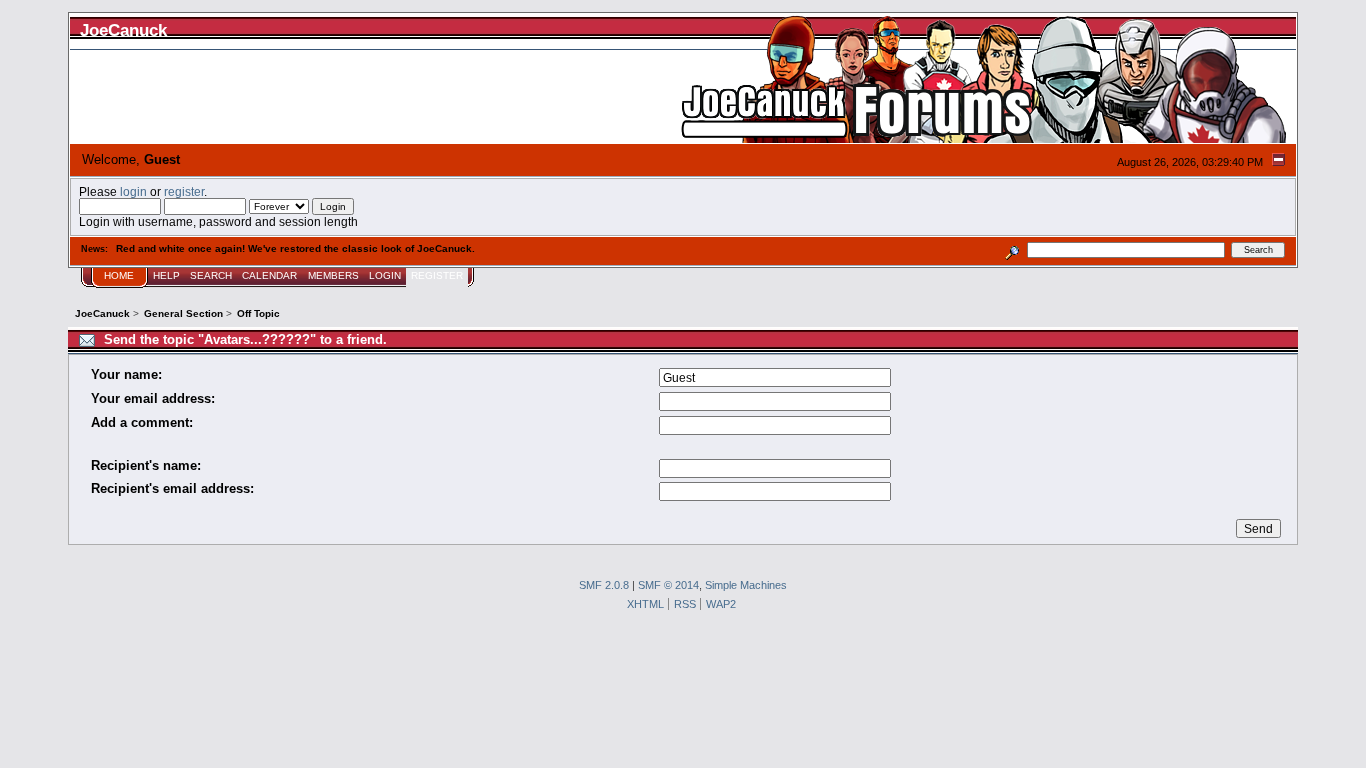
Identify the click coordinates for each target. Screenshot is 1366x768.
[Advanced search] (1011, 249)
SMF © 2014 (668, 585)
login (133, 191)
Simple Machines (746, 585)
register (184, 191)
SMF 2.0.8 (604, 585)
